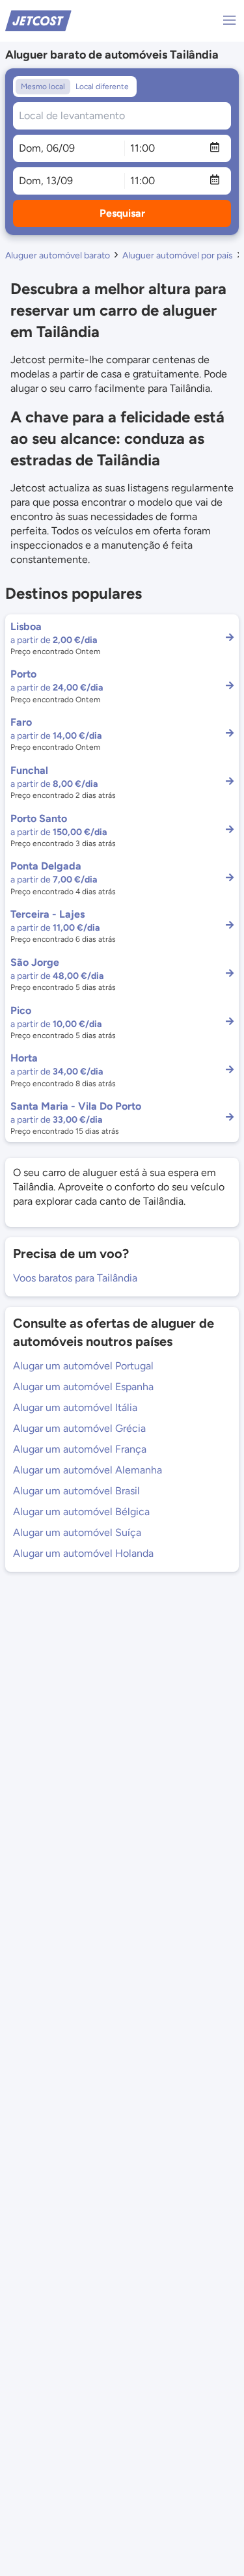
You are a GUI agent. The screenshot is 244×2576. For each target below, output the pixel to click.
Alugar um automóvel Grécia (79, 1428)
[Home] (38, 20)
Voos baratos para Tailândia (75, 1278)
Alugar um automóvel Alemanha (88, 1470)
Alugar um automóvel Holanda (83, 1553)
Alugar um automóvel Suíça (77, 1532)
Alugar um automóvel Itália (75, 1407)
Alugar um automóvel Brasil (76, 1491)
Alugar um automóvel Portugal (83, 1366)
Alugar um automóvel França (80, 1449)
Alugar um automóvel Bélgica (81, 1512)
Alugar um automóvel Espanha (83, 1387)
